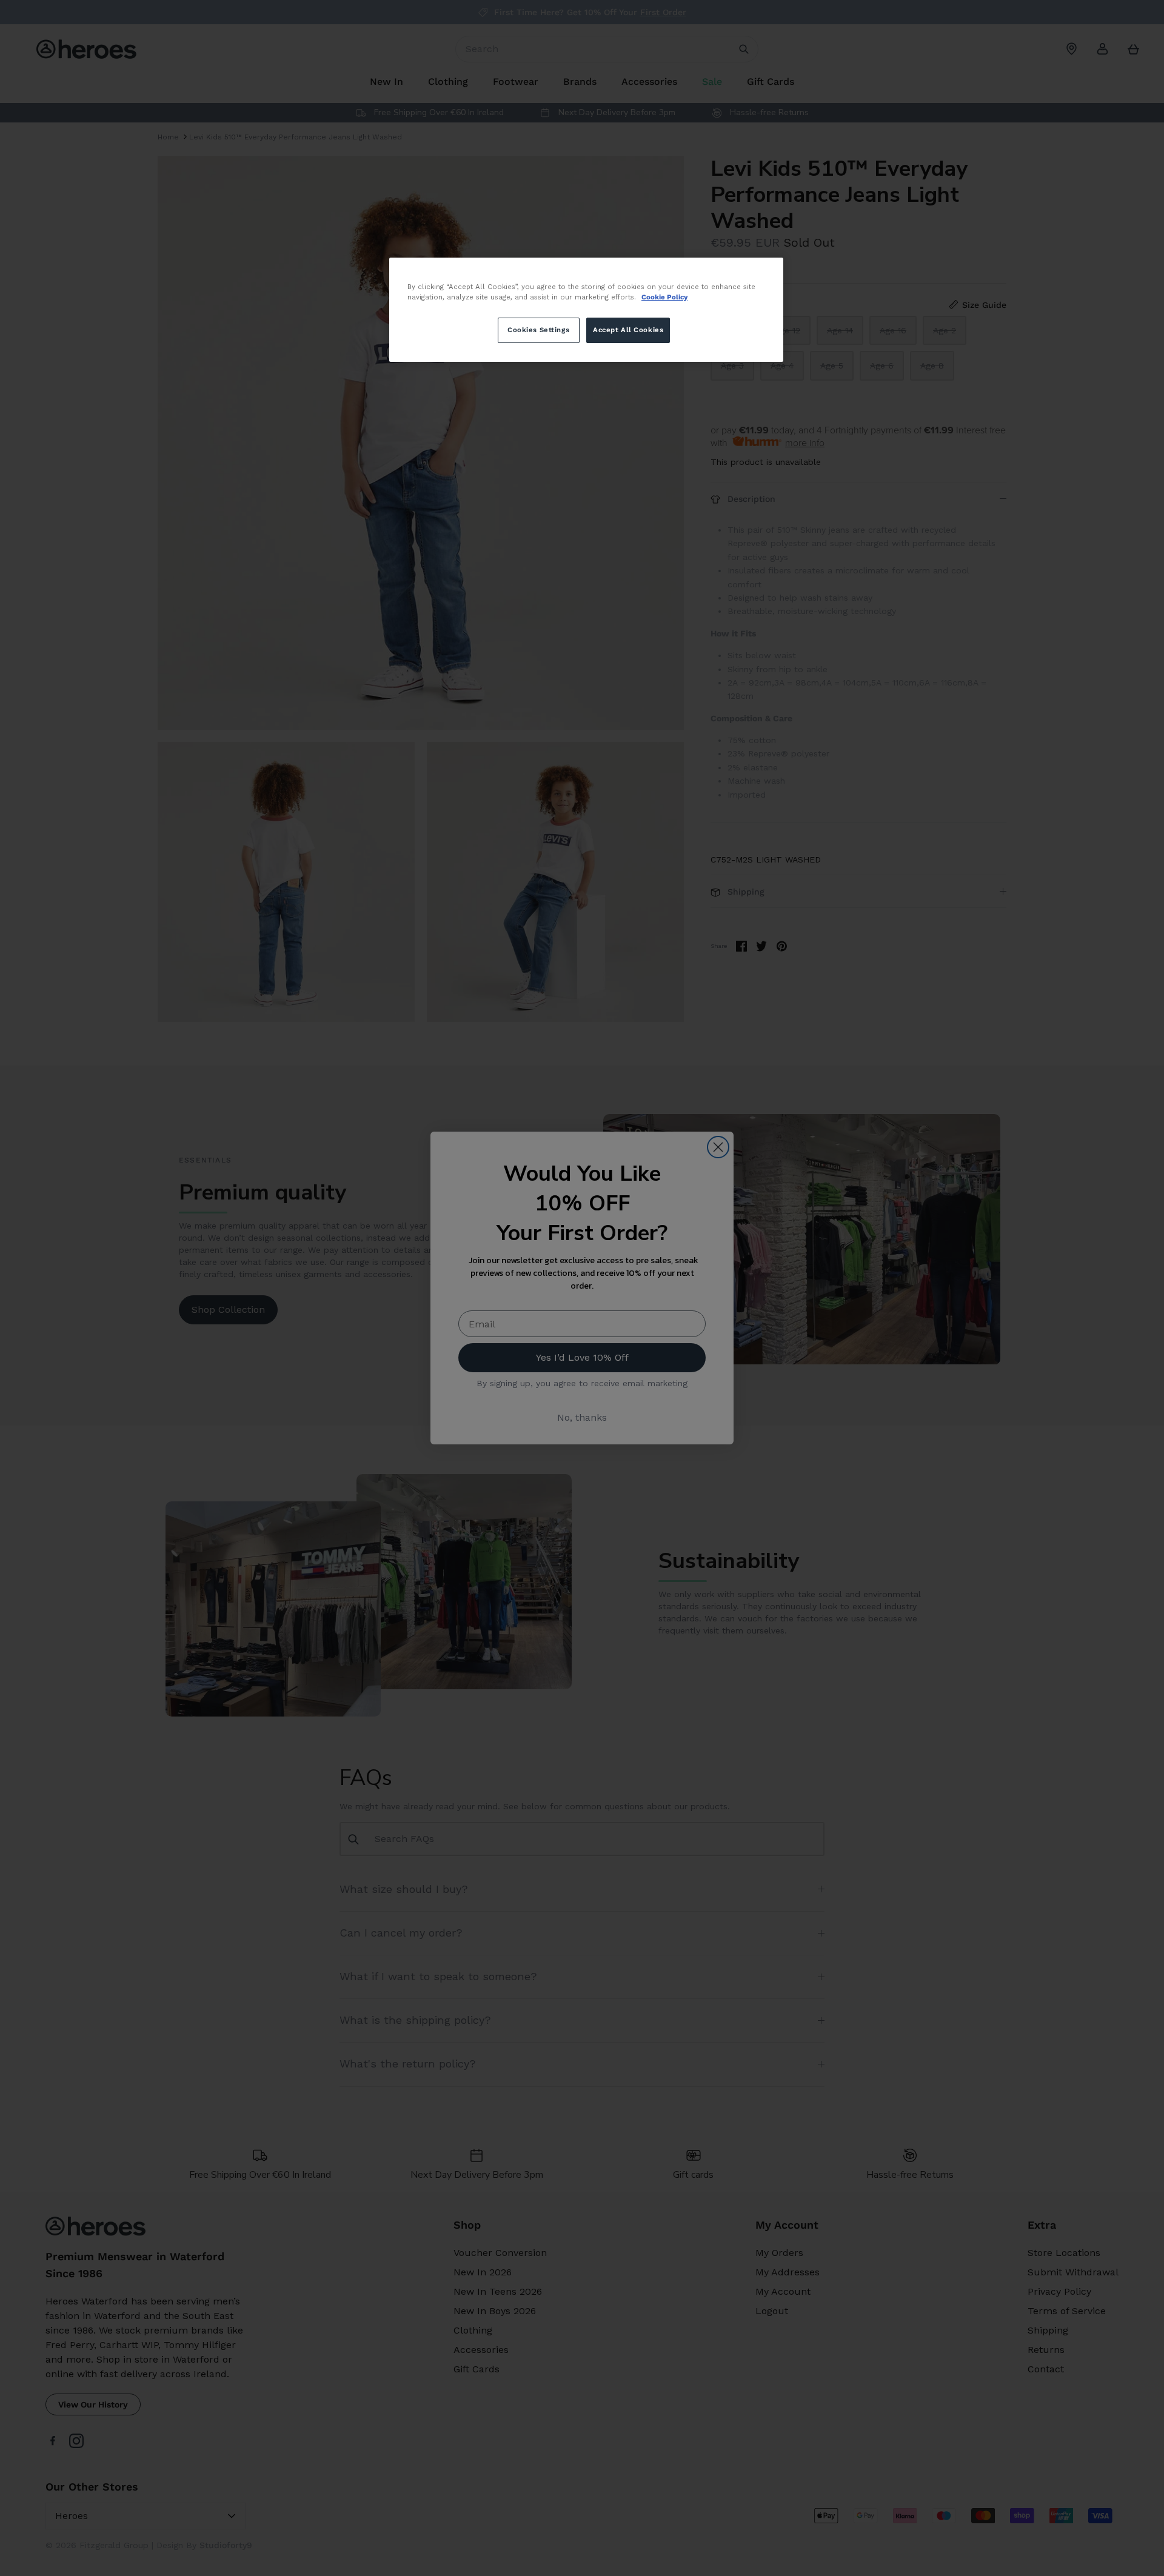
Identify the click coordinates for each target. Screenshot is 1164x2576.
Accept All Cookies (628, 330)
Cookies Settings (538, 330)
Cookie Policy (664, 297)
